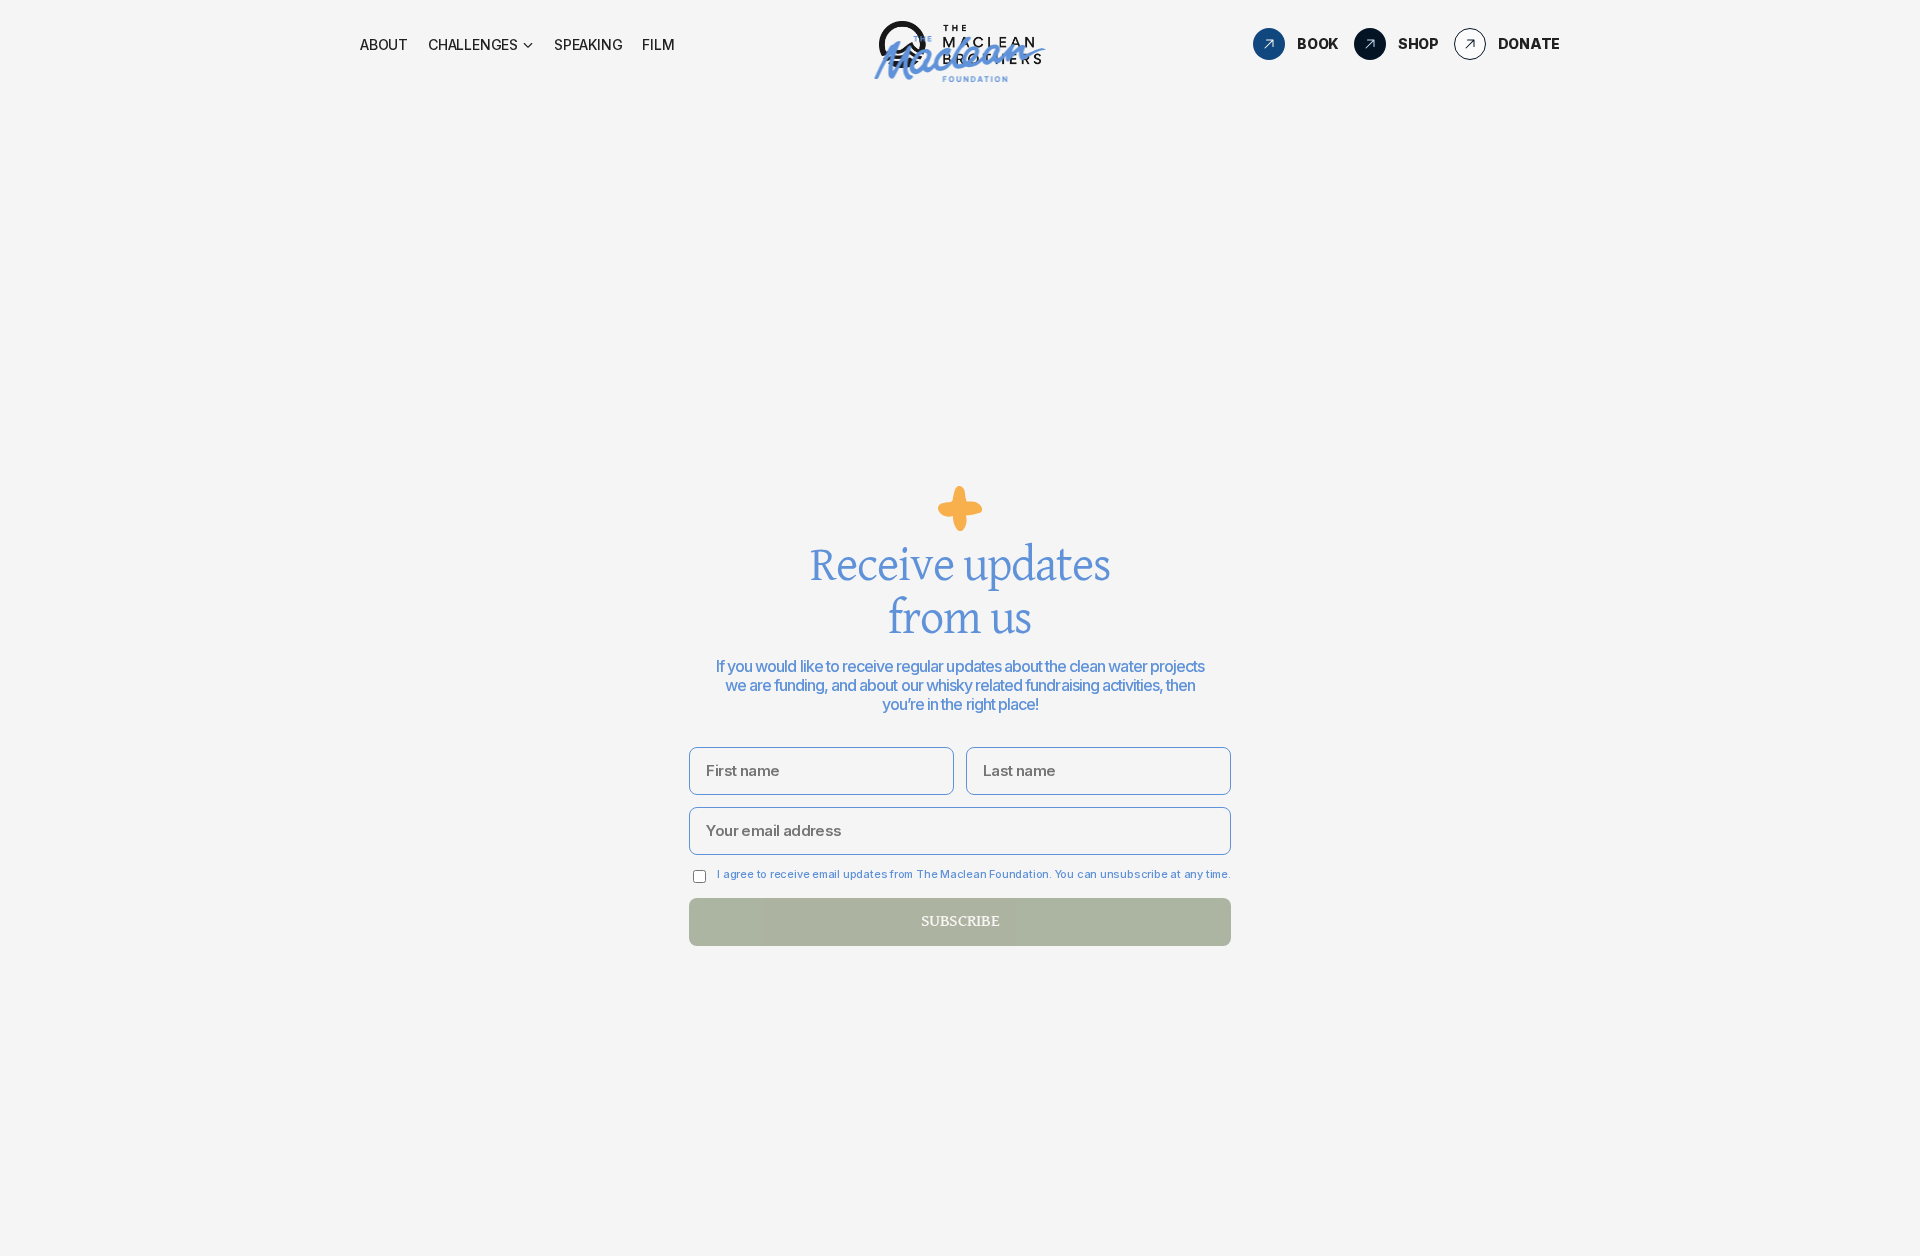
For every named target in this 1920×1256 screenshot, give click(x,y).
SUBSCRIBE (960, 921)
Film (658, 44)
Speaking (588, 44)
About (384, 44)
